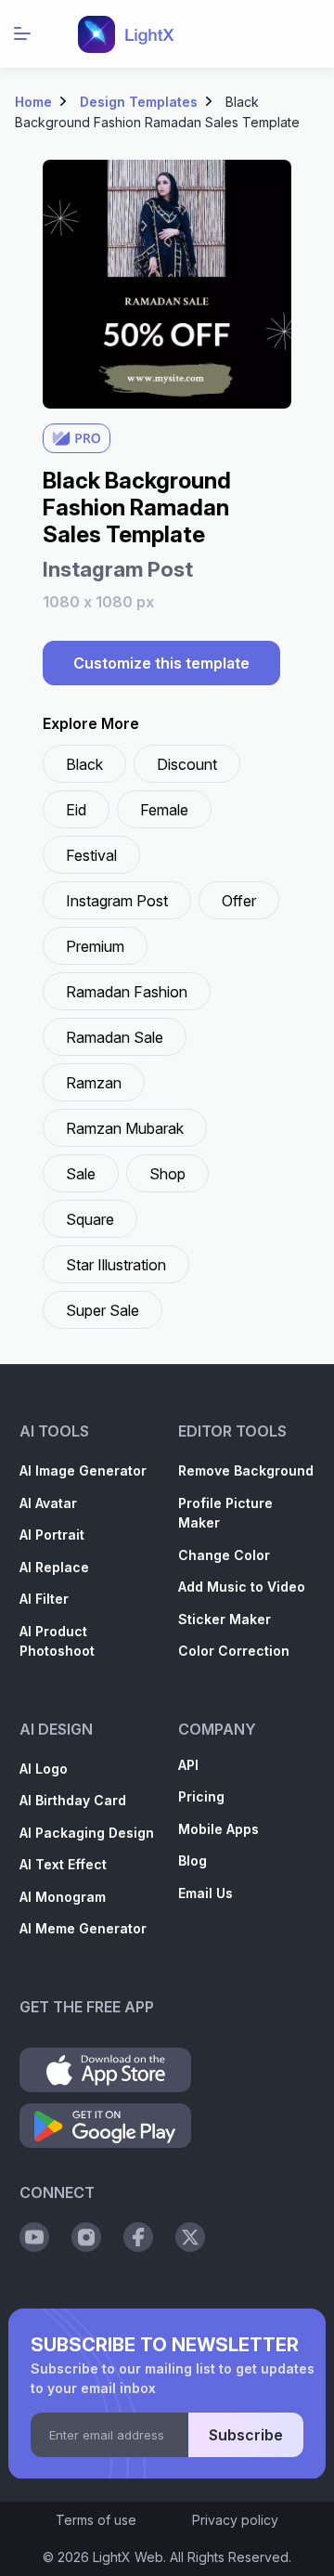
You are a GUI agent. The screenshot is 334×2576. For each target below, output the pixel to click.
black (84, 764)
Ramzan (94, 1083)
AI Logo (44, 1769)
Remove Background (246, 1470)
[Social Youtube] (34, 2237)
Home (33, 102)
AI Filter (44, 1599)
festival (91, 855)
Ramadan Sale (115, 1037)
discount (187, 764)
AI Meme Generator (83, 1928)
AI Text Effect (63, 1864)
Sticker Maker (225, 1619)
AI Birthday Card (73, 1800)
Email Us (206, 1893)
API (188, 1765)
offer (239, 901)
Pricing (201, 1796)
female (164, 810)
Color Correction (234, 1651)
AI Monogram (63, 1897)
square (90, 1219)
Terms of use (96, 2520)
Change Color (224, 1555)
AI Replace (54, 1567)
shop (167, 1174)
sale (81, 1174)
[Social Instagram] (86, 2237)
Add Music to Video (242, 1587)
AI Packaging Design (87, 1833)
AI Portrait (52, 1535)
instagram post (117, 901)
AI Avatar (48, 1503)
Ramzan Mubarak (125, 1128)
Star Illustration (116, 1265)
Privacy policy (235, 2520)
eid (76, 810)
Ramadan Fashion (127, 992)
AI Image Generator (83, 1470)
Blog (193, 1860)
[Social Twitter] (190, 2237)
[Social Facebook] (138, 2237)
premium (95, 946)
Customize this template (161, 663)
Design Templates (139, 102)
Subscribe (246, 2435)
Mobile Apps (218, 1829)
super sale (103, 1310)
